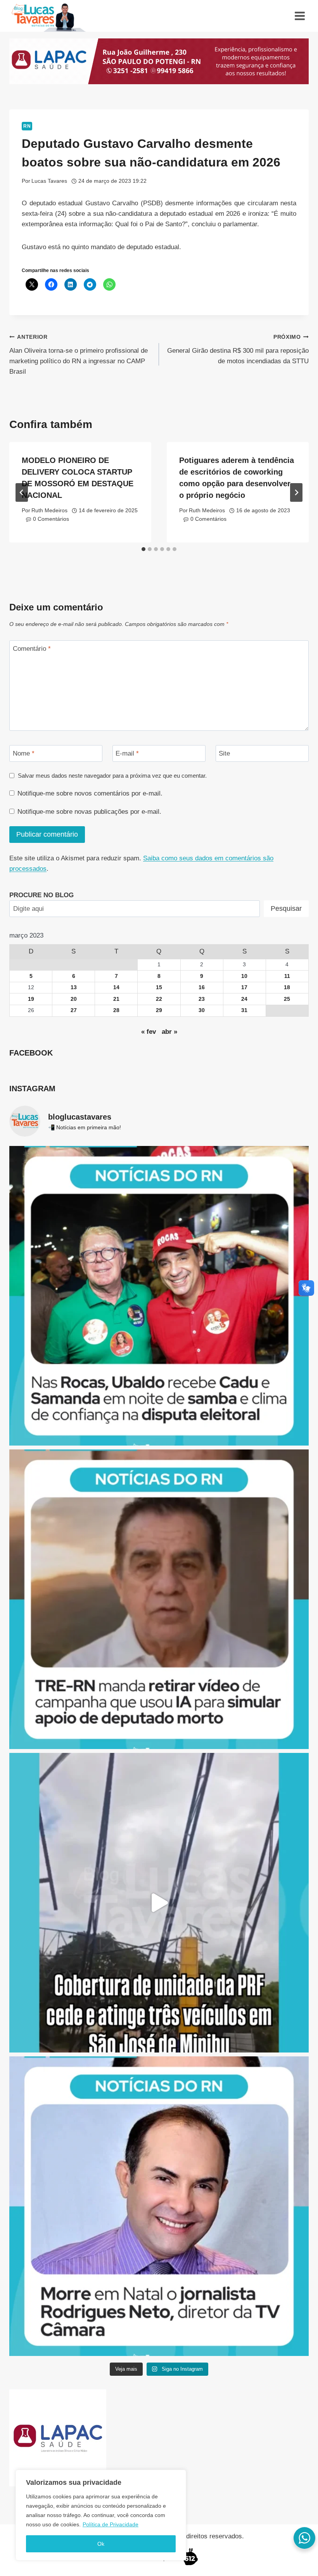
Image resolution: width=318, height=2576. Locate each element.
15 (159, 987)
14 (116, 987)
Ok (101, 2544)
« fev (149, 1032)
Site (224, 753)
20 (74, 999)
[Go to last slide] (22, 492)
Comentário (32, 649)
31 (244, 1010)
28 (116, 1010)
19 (31, 999)
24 (244, 999)
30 (202, 1010)
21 (116, 999)
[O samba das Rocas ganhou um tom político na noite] (159, 1296)
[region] (101, 2515)
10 (244, 976)
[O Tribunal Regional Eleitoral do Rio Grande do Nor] (159, 1599)
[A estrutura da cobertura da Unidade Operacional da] (159, 1903)
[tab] (143, 549)
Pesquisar (286, 908)
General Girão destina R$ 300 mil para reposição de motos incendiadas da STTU (238, 349)
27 (74, 1010)
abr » (169, 1032)
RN (27, 126)
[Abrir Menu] (300, 16)
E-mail (127, 753)
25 (287, 999)
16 (202, 987)
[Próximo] (296, 492)
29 (159, 1010)
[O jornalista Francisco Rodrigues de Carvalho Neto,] (159, 2206)
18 (287, 987)
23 (202, 999)
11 (287, 976)
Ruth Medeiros (49, 511)
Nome (24, 753)
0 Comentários (51, 519)
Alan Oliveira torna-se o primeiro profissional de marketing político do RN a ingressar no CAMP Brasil (79, 355)
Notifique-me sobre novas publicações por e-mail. (89, 812)
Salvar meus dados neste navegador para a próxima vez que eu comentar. (112, 776)
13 (74, 987)
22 (159, 999)
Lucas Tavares (49, 181)
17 (244, 987)
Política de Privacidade (111, 2524)
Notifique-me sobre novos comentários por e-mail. (90, 793)
